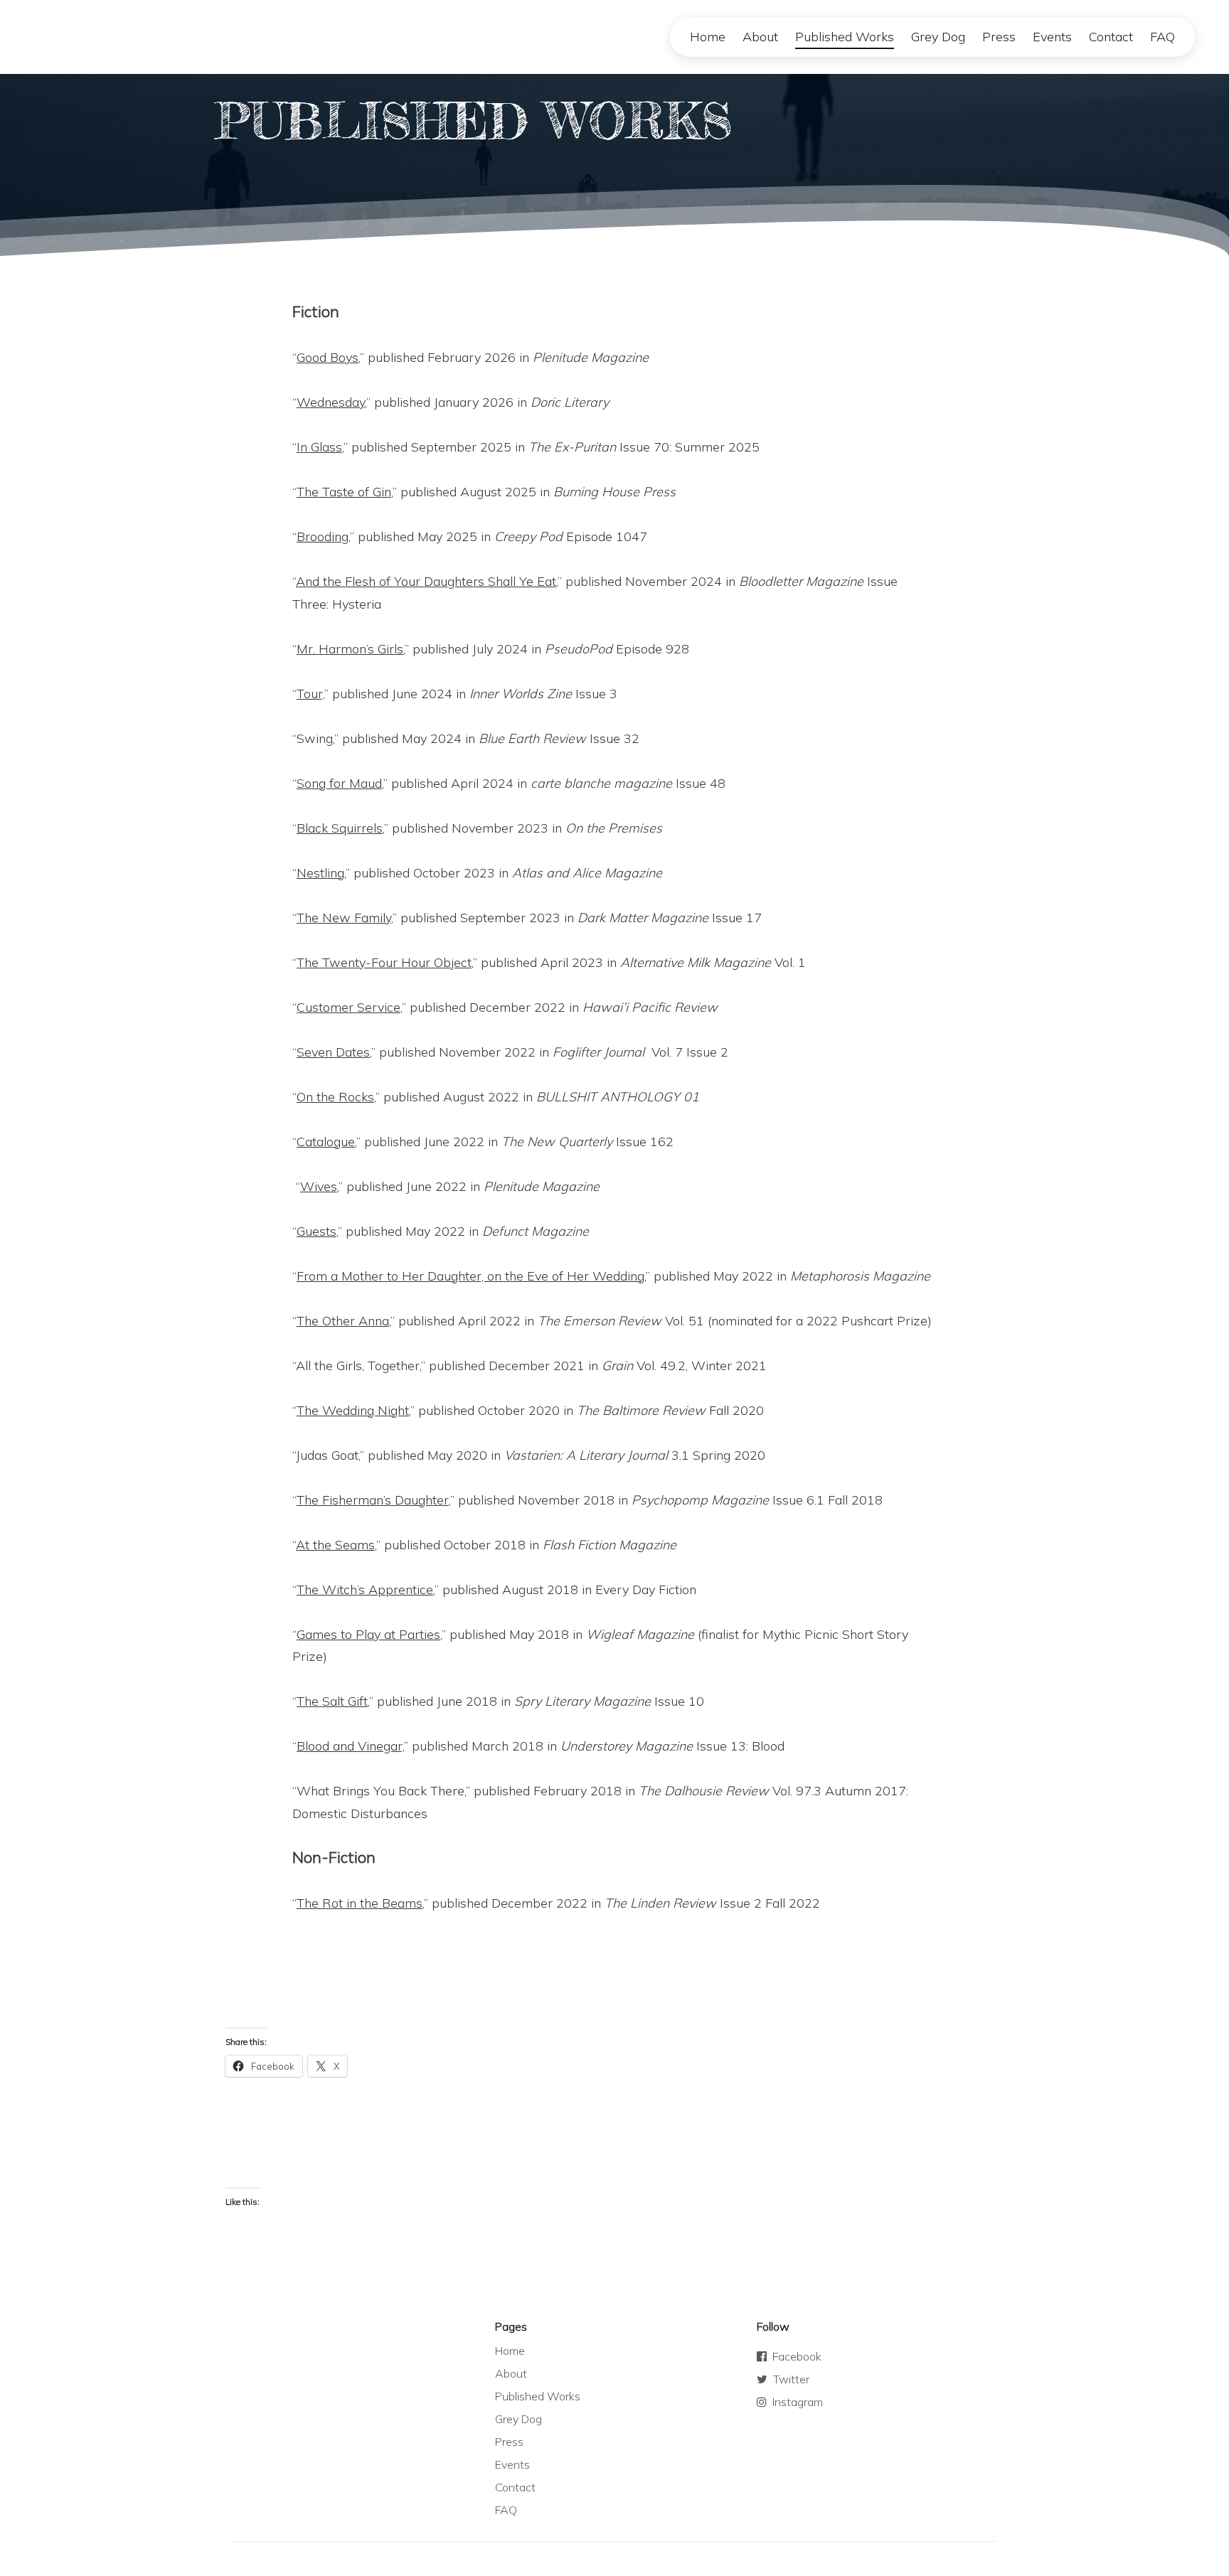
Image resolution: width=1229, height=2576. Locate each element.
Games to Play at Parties (368, 1634)
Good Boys (328, 357)
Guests (316, 1231)
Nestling (320, 873)
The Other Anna (343, 1321)
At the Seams (335, 1545)
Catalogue (326, 1142)
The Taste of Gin (344, 492)
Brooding (323, 536)
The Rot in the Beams (360, 1903)
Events (1052, 37)
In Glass (319, 447)
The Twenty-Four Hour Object (384, 962)
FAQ (1163, 37)
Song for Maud (339, 783)
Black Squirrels (340, 828)
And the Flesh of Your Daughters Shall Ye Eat (426, 581)
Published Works (845, 37)
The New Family (344, 918)
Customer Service (349, 1007)
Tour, (310, 694)
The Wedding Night (353, 1410)
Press (999, 37)
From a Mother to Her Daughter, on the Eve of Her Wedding (470, 1276)
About (760, 37)
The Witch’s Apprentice (365, 1589)
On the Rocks (335, 1097)
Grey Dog (938, 37)
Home (708, 37)
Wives (319, 1186)
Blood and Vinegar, (350, 1746)
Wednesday (331, 402)
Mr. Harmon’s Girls (350, 649)
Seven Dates (333, 1052)
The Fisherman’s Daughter (373, 1500)
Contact (1111, 37)
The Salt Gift (332, 1701)
